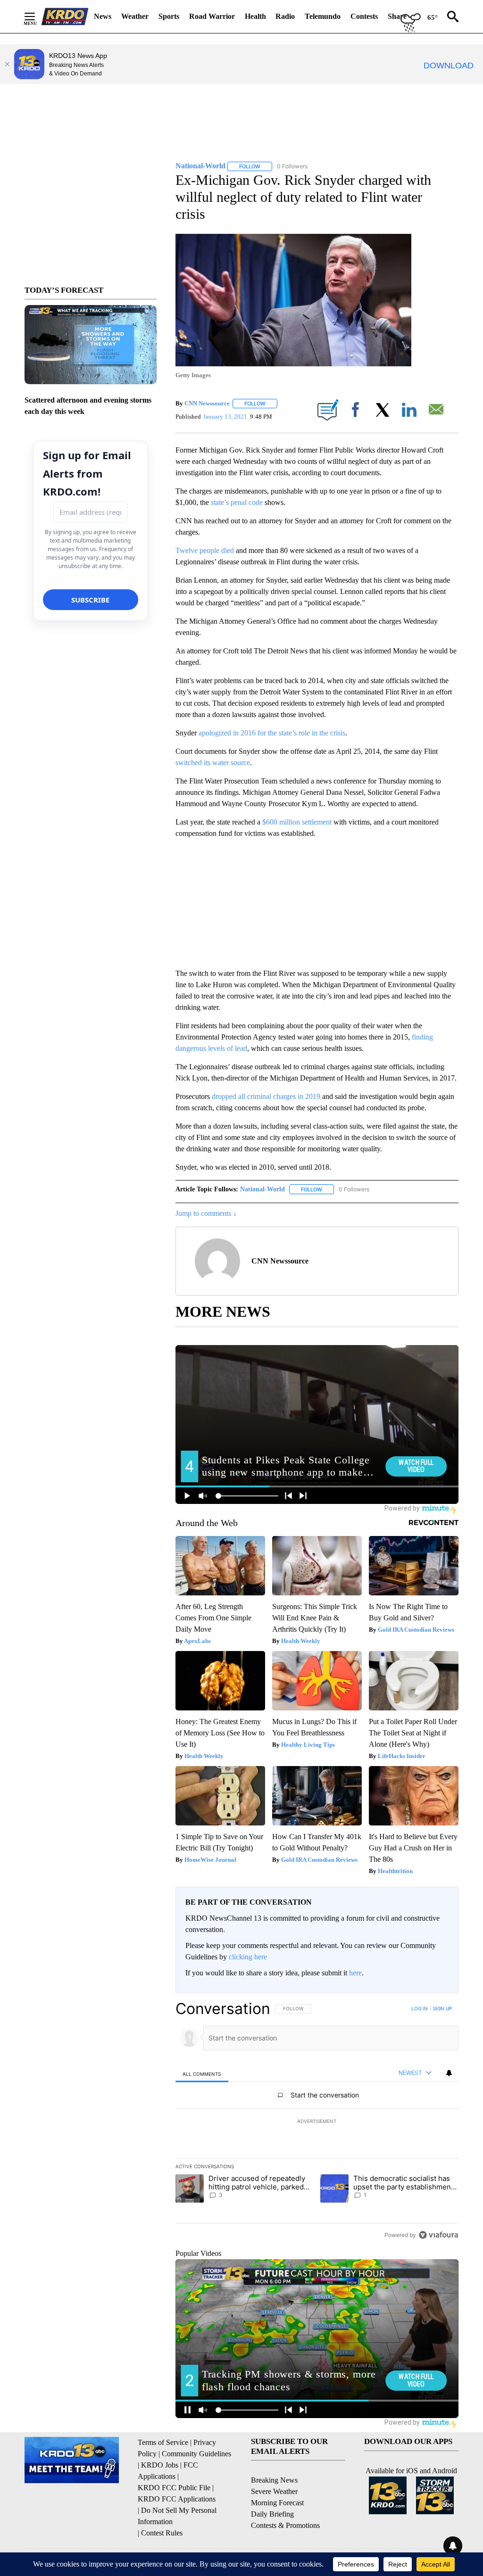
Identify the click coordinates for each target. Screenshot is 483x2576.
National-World (262, 1189)
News (103, 16)
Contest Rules (162, 2533)
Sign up (442, 2008)
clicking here (248, 1957)
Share (397, 16)
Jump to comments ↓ (206, 1213)
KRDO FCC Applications (177, 2499)
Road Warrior (212, 16)
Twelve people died (206, 550)
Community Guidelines (196, 2454)
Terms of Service (163, 2442)
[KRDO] (65, 17)
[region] (317, 2122)
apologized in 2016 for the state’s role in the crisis (272, 733)
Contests (364, 16)
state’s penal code (237, 502)
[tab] (202, 2074)
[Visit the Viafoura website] (438, 2235)
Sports (169, 16)
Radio (285, 16)
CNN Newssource (207, 403)
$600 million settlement (298, 822)
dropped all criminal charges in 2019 (266, 1096)
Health (255, 16)
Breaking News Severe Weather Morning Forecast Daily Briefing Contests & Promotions (285, 2503)
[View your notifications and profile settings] (449, 2073)
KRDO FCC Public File (174, 2488)
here (355, 1973)
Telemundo (323, 16)
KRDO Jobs (160, 2465)
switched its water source (213, 763)
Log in (420, 2008)
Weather (135, 16)
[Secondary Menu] (37, 17)
